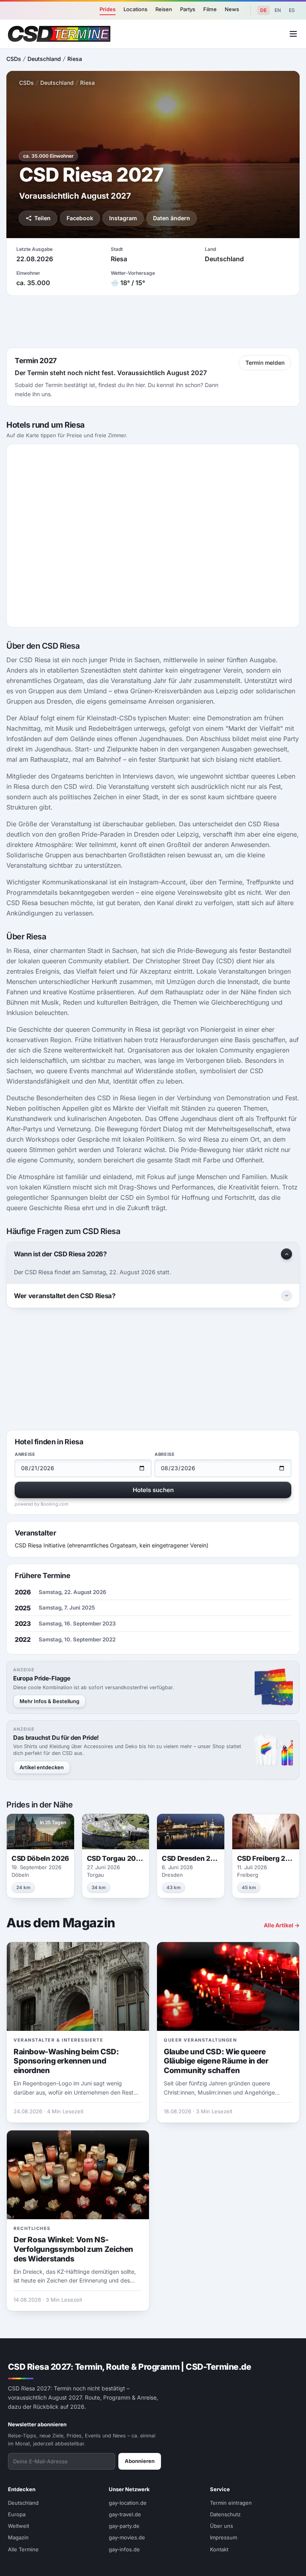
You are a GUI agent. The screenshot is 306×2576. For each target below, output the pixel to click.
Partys (188, 9)
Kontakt (219, 2549)
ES (292, 10)
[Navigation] (293, 34)
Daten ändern (172, 218)
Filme (210, 9)
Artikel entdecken (42, 1767)
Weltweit (19, 2526)
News (232, 9)
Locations (135, 9)
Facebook (80, 218)
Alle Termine (23, 2549)
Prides (108, 9)
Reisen (164, 9)
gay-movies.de (127, 2537)
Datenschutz (225, 2514)
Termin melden (265, 363)
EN (278, 10)
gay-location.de (128, 2503)
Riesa (75, 59)
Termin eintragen (231, 2503)
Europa (17, 2514)
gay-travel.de (125, 2514)
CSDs (14, 59)
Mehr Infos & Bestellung (49, 1701)
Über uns (222, 2526)
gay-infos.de (124, 2549)
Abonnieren (140, 2461)
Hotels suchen (153, 1490)
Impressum (224, 2537)
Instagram (123, 218)
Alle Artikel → (282, 1925)
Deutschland (44, 59)
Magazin (18, 2537)
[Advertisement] (153, 322)
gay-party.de (124, 2526)
